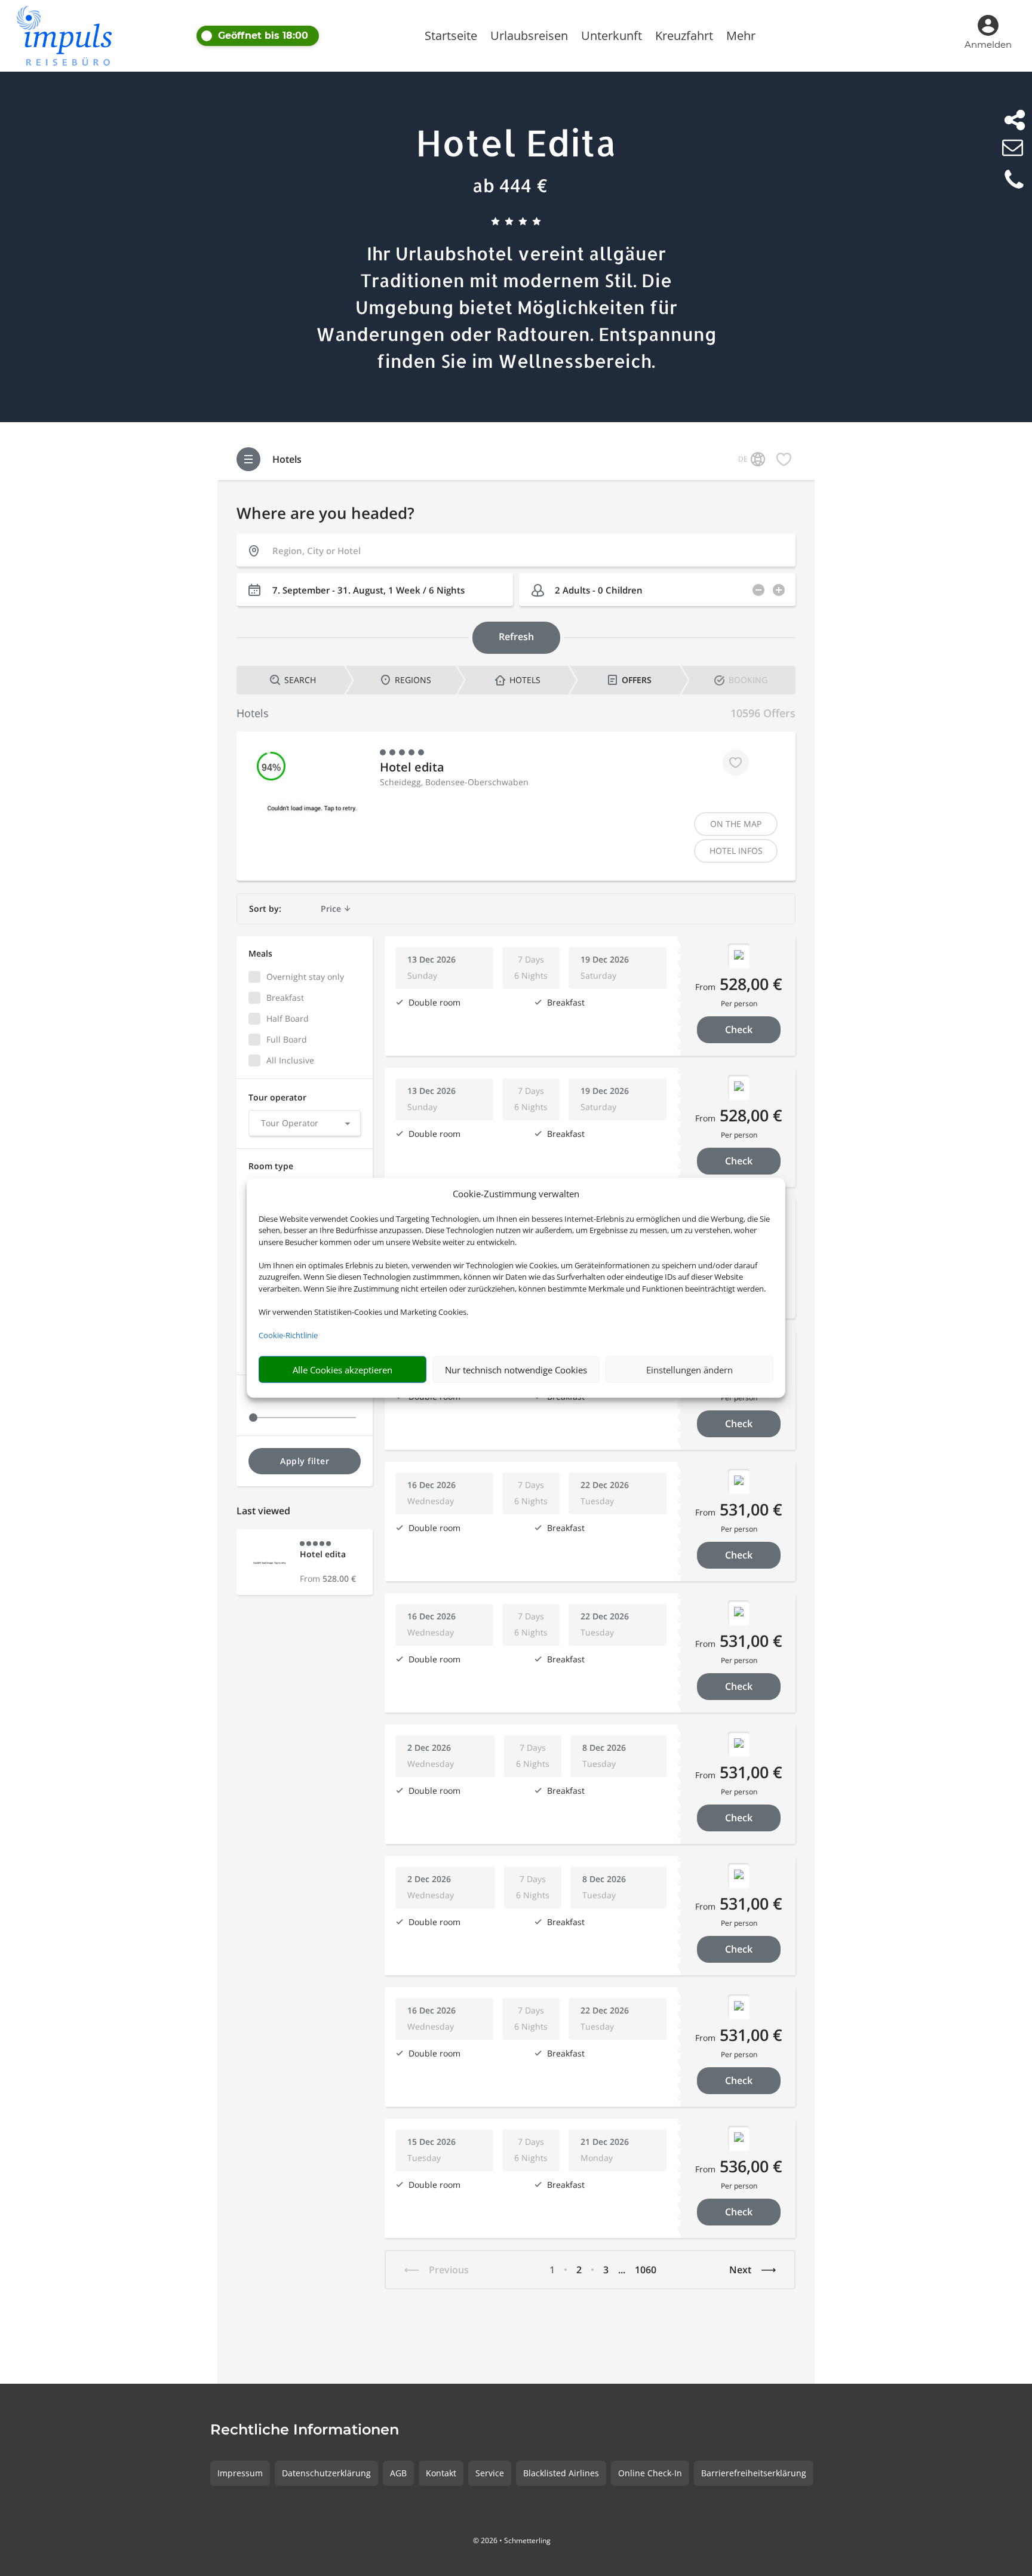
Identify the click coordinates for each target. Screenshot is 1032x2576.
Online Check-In (650, 2473)
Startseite (451, 38)
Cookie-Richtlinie (288, 1335)
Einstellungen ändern (689, 1370)
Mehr (741, 38)
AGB (398, 2473)
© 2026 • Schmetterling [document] (512, 2540)
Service (490, 2473)
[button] (301, 36)
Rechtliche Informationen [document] (305, 2430)
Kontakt (441, 2473)
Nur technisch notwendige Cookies (516, 1370)
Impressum (240, 2473)
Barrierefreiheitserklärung (754, 2473)
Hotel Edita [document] (516, 142)
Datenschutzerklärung (326, 2473)
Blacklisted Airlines (561, 2473)
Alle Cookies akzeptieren (343, 1370)
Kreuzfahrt (684, 38)
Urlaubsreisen (529, 38)
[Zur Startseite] (71, 36)
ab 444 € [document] (510, 185)
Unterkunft (612, 38)
